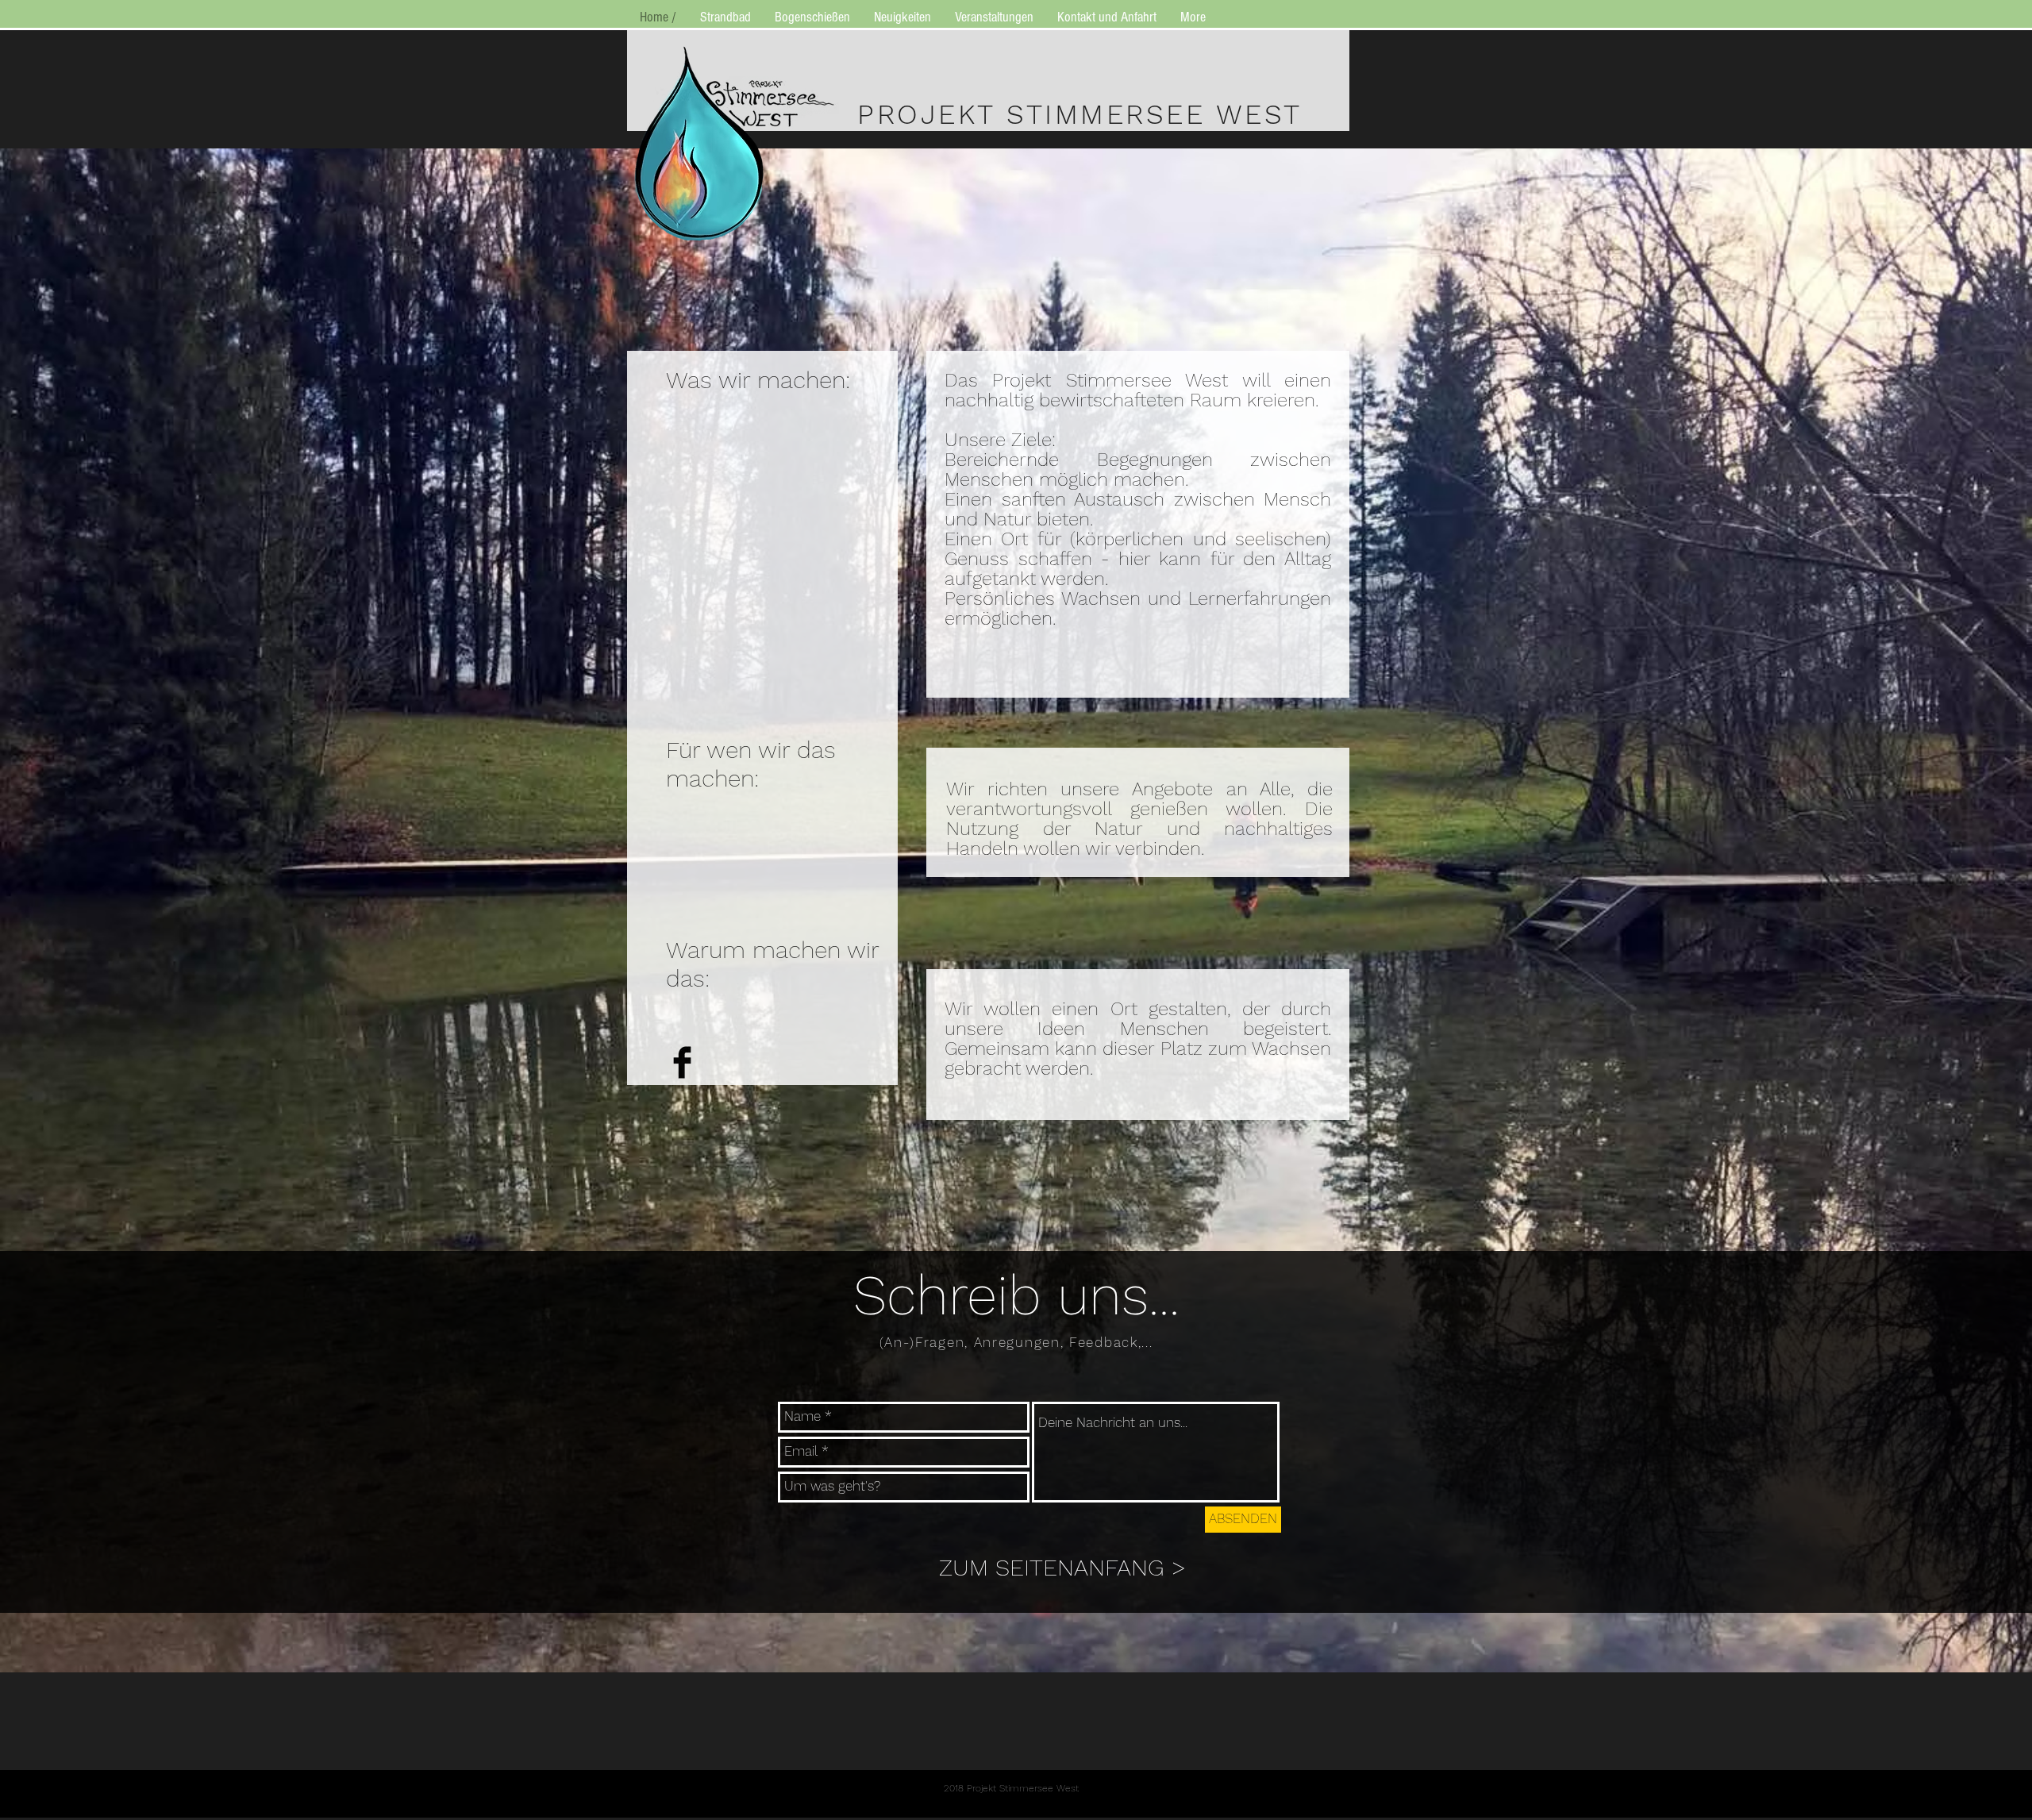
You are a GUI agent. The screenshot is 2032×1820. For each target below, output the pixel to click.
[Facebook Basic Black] (682, 1062)
